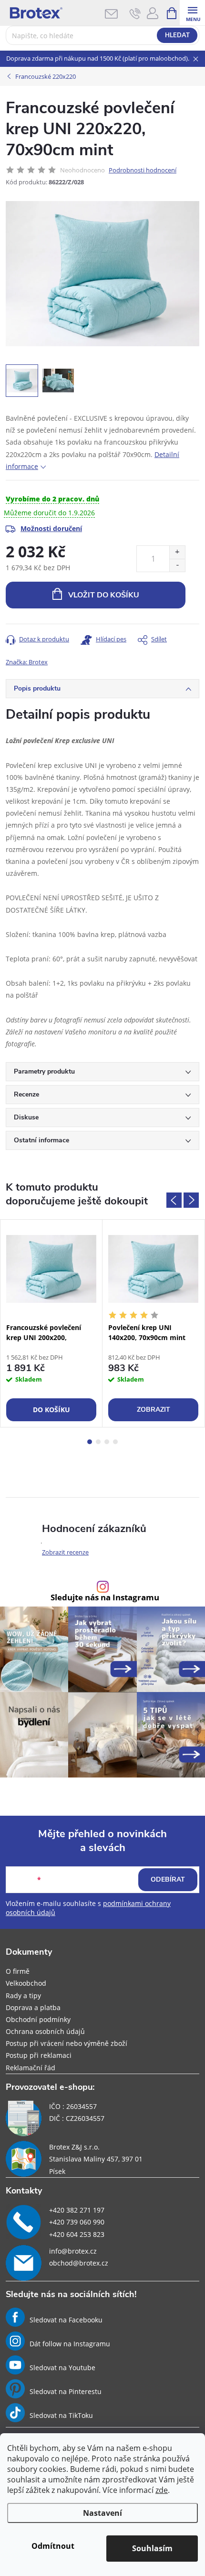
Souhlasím (152, 2548)
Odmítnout (53, 2546)
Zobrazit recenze (65, 1552)
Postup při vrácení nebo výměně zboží (67, 2043)
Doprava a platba (33, 2007)
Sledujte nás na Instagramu (105, 1598)
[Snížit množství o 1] (177, 565)
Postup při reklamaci (39, 2055)
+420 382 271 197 (77, 2210)
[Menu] (192, 13)
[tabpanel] (51, 1323)
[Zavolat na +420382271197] (135, 13)
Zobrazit (154, 1410)
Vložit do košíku (104, 595)
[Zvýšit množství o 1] (177, 552)
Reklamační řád (31, 2068)
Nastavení (102, 2513)
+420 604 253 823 (77, 2234)
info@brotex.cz (73, 2251)
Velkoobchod (26, 1983)
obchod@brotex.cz (79, 2263)
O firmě (18, 1971)
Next (191, 1200)
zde (162, 2490)
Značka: (27, 662)
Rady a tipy (23, 1996)
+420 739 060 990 (77, 2222)
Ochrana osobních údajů (45, 2031)
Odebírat (168, 1879)
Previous (174, 1200)
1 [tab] (90, 1442)
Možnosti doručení (51, 528)
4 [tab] (115, 1442)
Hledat (177, 35)
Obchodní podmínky (38, 2019)
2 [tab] (98, 1442)
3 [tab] (107, 1442)
